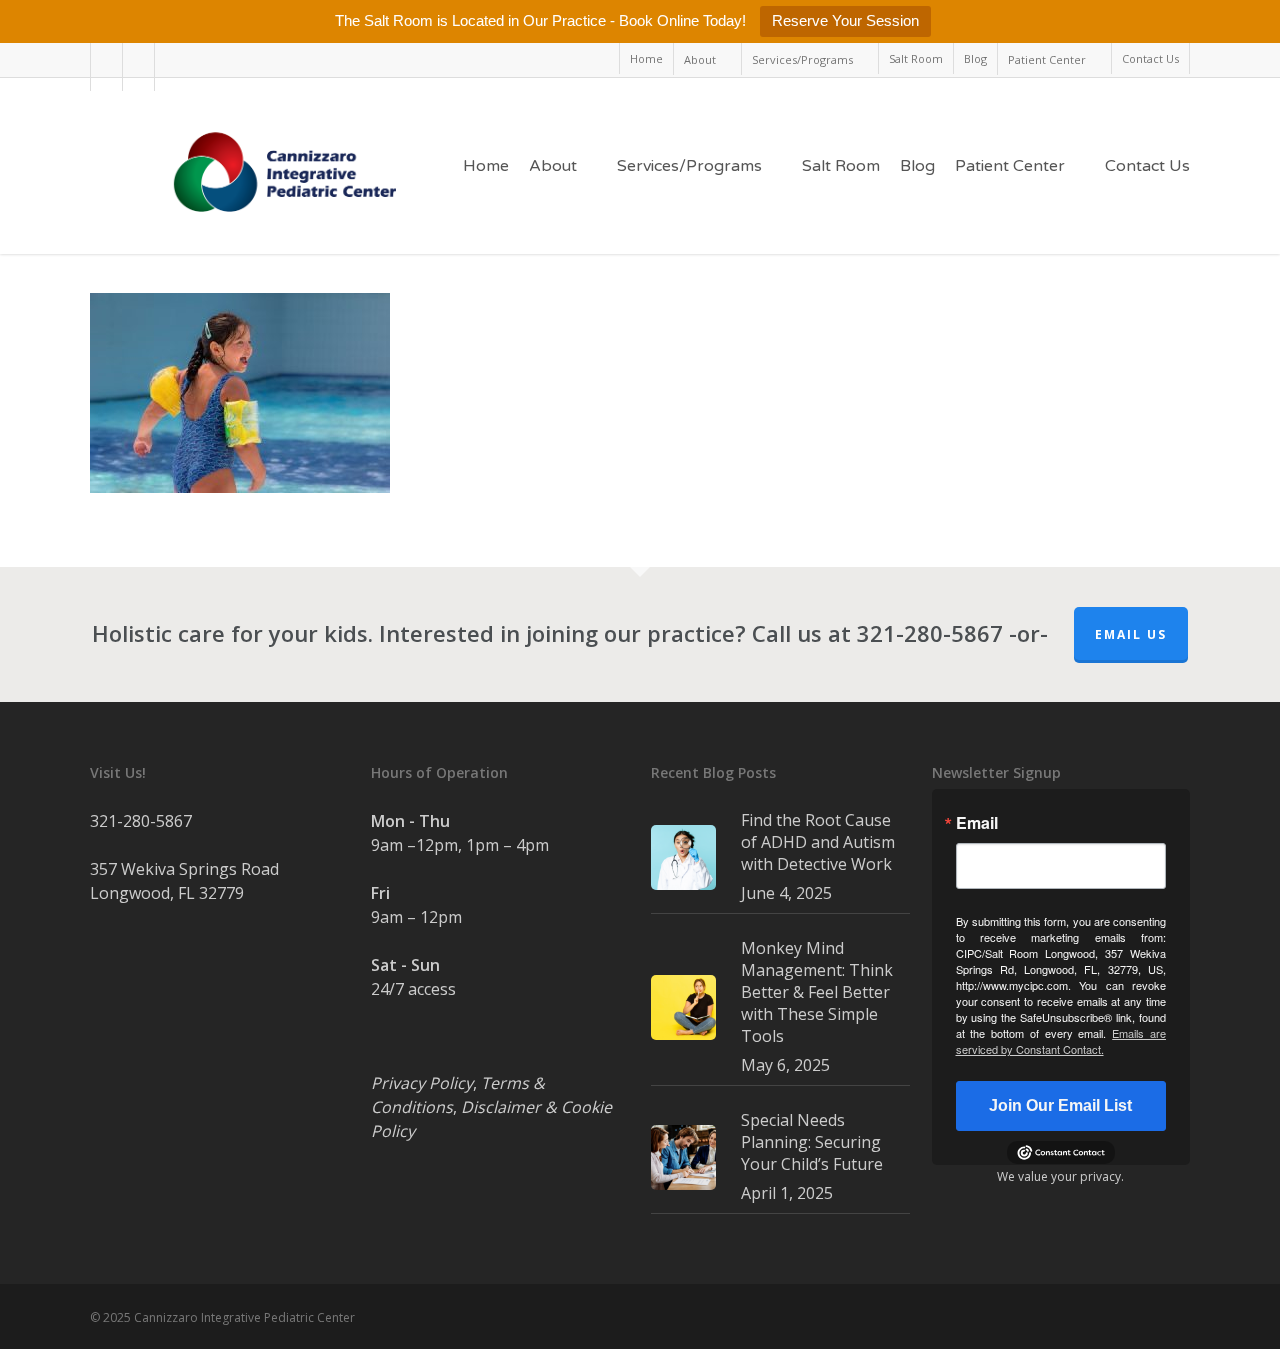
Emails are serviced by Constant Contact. (1061, 1041)
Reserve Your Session (845, 20)
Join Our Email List (1060, 1105)
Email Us (1131, 634)
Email (977, 823)
